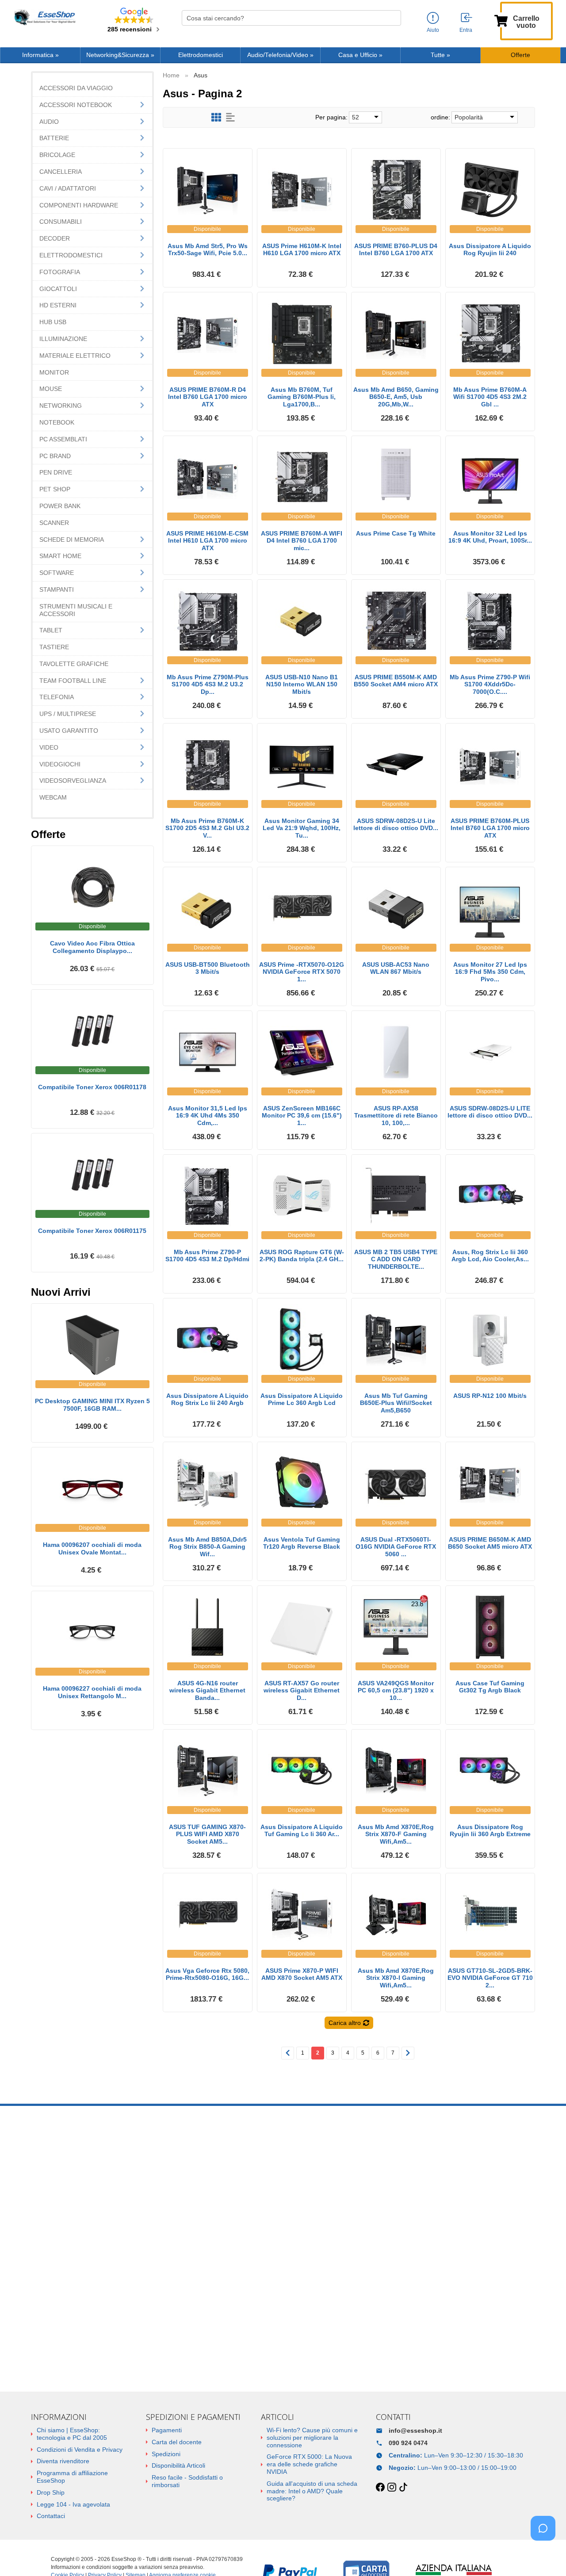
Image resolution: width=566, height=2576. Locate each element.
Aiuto (433, 30)
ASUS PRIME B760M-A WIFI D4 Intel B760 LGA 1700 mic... (302, 541)
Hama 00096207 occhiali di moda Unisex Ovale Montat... (92, 1548)
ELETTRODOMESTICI (71, 255)
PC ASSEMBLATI (63, 439)
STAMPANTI (57, 589)
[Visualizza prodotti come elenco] (230, 117)
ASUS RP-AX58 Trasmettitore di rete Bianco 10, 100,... (396, 1116)
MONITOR (54, 372)
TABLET (51, 630)
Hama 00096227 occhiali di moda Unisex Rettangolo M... (92, 1692)
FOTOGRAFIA (60, 272)
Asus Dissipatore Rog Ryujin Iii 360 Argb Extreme (490, 1831)
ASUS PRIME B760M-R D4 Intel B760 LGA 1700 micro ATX (208, 397)
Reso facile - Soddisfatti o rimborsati (187, 2481)
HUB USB (53, 322)
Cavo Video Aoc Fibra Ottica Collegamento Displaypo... (92, 947)
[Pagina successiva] (408, 2053)
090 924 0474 (408, 2443)
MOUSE (51, 389)
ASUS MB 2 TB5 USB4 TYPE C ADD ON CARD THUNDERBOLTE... (396, 1259)
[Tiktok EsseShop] (403, 2488)
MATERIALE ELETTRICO (75, 356)
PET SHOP (55, 489)
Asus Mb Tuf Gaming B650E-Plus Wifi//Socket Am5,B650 (396, 1403)
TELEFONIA (57, 697)
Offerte (520, 55)
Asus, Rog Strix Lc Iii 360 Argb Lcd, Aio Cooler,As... (490, 1256)
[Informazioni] (433, 18)
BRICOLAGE (57, 155)
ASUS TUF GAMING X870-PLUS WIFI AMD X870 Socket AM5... (207, 1834)
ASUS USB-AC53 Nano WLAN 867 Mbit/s (396, 968)
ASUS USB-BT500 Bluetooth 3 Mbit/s (208, 968)
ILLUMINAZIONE (63, 339)
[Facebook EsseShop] (380, 2488)
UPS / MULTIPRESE (68, 714)
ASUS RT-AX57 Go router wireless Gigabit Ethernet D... (302, 1691)
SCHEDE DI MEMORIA (72, 540)
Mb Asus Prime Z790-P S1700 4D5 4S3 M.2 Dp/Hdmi (207, 1256)
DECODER (55, 238)
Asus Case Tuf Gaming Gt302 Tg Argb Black (490, 1687)
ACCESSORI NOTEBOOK (76, 105)
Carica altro (345, 2023)
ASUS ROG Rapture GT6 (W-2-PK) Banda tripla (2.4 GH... (302, 1256)
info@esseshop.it (415, 2431)
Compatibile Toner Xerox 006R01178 (92, 1087)
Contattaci (51, 2516)
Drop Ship (51, 2492)
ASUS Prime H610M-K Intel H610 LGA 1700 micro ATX (302, 250)
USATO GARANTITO (69, 731)
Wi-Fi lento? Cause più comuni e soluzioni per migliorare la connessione (312, 2438)
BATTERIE (54, 138)
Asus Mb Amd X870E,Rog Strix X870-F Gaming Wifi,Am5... (396, 1834)
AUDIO (49, 122)
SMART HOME (60, 556)
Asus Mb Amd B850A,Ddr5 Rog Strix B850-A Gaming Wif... (207, 1547)
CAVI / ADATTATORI (68, 188)
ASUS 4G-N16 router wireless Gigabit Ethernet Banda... (207, 1691)
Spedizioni (166, 2454)
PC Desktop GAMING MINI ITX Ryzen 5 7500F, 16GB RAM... (92, 1405)
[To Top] (546, 2555)
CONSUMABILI (61, 222)
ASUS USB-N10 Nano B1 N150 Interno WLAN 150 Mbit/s (302, 685)
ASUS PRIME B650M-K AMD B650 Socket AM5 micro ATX (490, 1543)
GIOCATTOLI (58, 289)
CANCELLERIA (61, 172)
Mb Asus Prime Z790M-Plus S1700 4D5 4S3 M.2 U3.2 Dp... (208, 685)
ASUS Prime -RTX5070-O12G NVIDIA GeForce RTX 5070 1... (302, 972)
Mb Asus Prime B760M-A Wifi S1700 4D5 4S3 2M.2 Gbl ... (490, 397)
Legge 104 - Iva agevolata (73, 2504)
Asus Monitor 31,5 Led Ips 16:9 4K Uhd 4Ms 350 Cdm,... (208, 1116)
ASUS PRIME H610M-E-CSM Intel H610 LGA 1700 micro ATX (207, 541)
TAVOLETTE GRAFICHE (74, 664)
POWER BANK (60, 506)
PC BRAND (55, 456)
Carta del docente (177, 2442)
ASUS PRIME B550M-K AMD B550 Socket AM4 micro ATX (396, 681)
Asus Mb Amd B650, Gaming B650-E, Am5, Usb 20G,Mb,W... (396, 397)
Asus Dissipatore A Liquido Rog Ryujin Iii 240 (490, 250)
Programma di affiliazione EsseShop (72, 2477)
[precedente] (288, 2053)
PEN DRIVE (56, 472)
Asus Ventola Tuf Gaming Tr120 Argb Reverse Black (302, 1543)
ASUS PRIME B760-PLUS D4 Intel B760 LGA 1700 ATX (396, 250)
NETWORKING (61, 406)
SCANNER (54, 523)
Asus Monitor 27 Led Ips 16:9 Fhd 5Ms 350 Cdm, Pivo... (490, 972)
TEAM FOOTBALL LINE (73, 681)
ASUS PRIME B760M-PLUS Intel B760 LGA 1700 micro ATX (490, 828)
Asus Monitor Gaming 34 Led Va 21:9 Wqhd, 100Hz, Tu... (302, 828)
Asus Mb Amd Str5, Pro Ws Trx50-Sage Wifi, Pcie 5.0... (208, 250)
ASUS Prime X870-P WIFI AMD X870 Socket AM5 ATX (302, 1974)
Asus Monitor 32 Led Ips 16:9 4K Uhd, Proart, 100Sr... (490, 537)
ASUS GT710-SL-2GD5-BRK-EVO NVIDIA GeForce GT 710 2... (490, 1978)
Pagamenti (167, 2430)
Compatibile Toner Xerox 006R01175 (92, 1231)
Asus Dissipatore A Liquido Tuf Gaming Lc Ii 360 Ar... (302, 1831)
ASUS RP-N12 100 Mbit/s (490, 1396)
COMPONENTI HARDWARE (79, 205)
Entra (466, 30)
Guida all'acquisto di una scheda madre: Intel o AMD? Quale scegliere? (312, 2491)
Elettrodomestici (201, 55)
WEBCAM (53, 797)
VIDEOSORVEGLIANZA (73, 781)
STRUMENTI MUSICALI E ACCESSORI (76, 610)
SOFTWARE (57, 573)
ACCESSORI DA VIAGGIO (76, 88)
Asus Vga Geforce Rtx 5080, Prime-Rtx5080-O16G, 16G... (207, 1974)
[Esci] (467, 18)
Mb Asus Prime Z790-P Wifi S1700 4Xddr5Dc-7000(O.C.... (490, 685)
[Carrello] (501, 20)
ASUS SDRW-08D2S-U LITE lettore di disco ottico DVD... (490, 1112)
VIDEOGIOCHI (60, 764)
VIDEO (49, 747)
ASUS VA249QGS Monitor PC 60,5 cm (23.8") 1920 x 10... (396, 1691)
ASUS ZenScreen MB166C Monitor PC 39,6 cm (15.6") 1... (302, 1116)
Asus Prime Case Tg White (396, 533)
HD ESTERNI (58, 305)
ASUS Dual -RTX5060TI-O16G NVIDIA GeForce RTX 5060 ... (396, 1547)
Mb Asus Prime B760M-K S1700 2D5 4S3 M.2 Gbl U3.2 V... (207, 828)
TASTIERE (54, 647)
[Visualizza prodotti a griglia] (216, 117)
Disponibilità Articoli (178, 2465)
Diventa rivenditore (63, 2461)
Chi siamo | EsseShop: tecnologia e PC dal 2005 (72, 2434)
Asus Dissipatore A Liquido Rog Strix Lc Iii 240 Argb (207, 1399)
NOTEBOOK (57, 422)
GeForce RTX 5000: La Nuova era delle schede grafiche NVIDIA (309, 2464)
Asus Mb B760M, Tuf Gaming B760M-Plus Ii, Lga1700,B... (302, 397)
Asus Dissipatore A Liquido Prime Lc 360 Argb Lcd (302, 1399)
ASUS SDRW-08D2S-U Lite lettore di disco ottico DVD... (396, 825)
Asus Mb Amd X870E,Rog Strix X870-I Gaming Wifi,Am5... (396, 1978)
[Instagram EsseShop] (392, 2488)
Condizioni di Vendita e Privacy (80, 2450)
